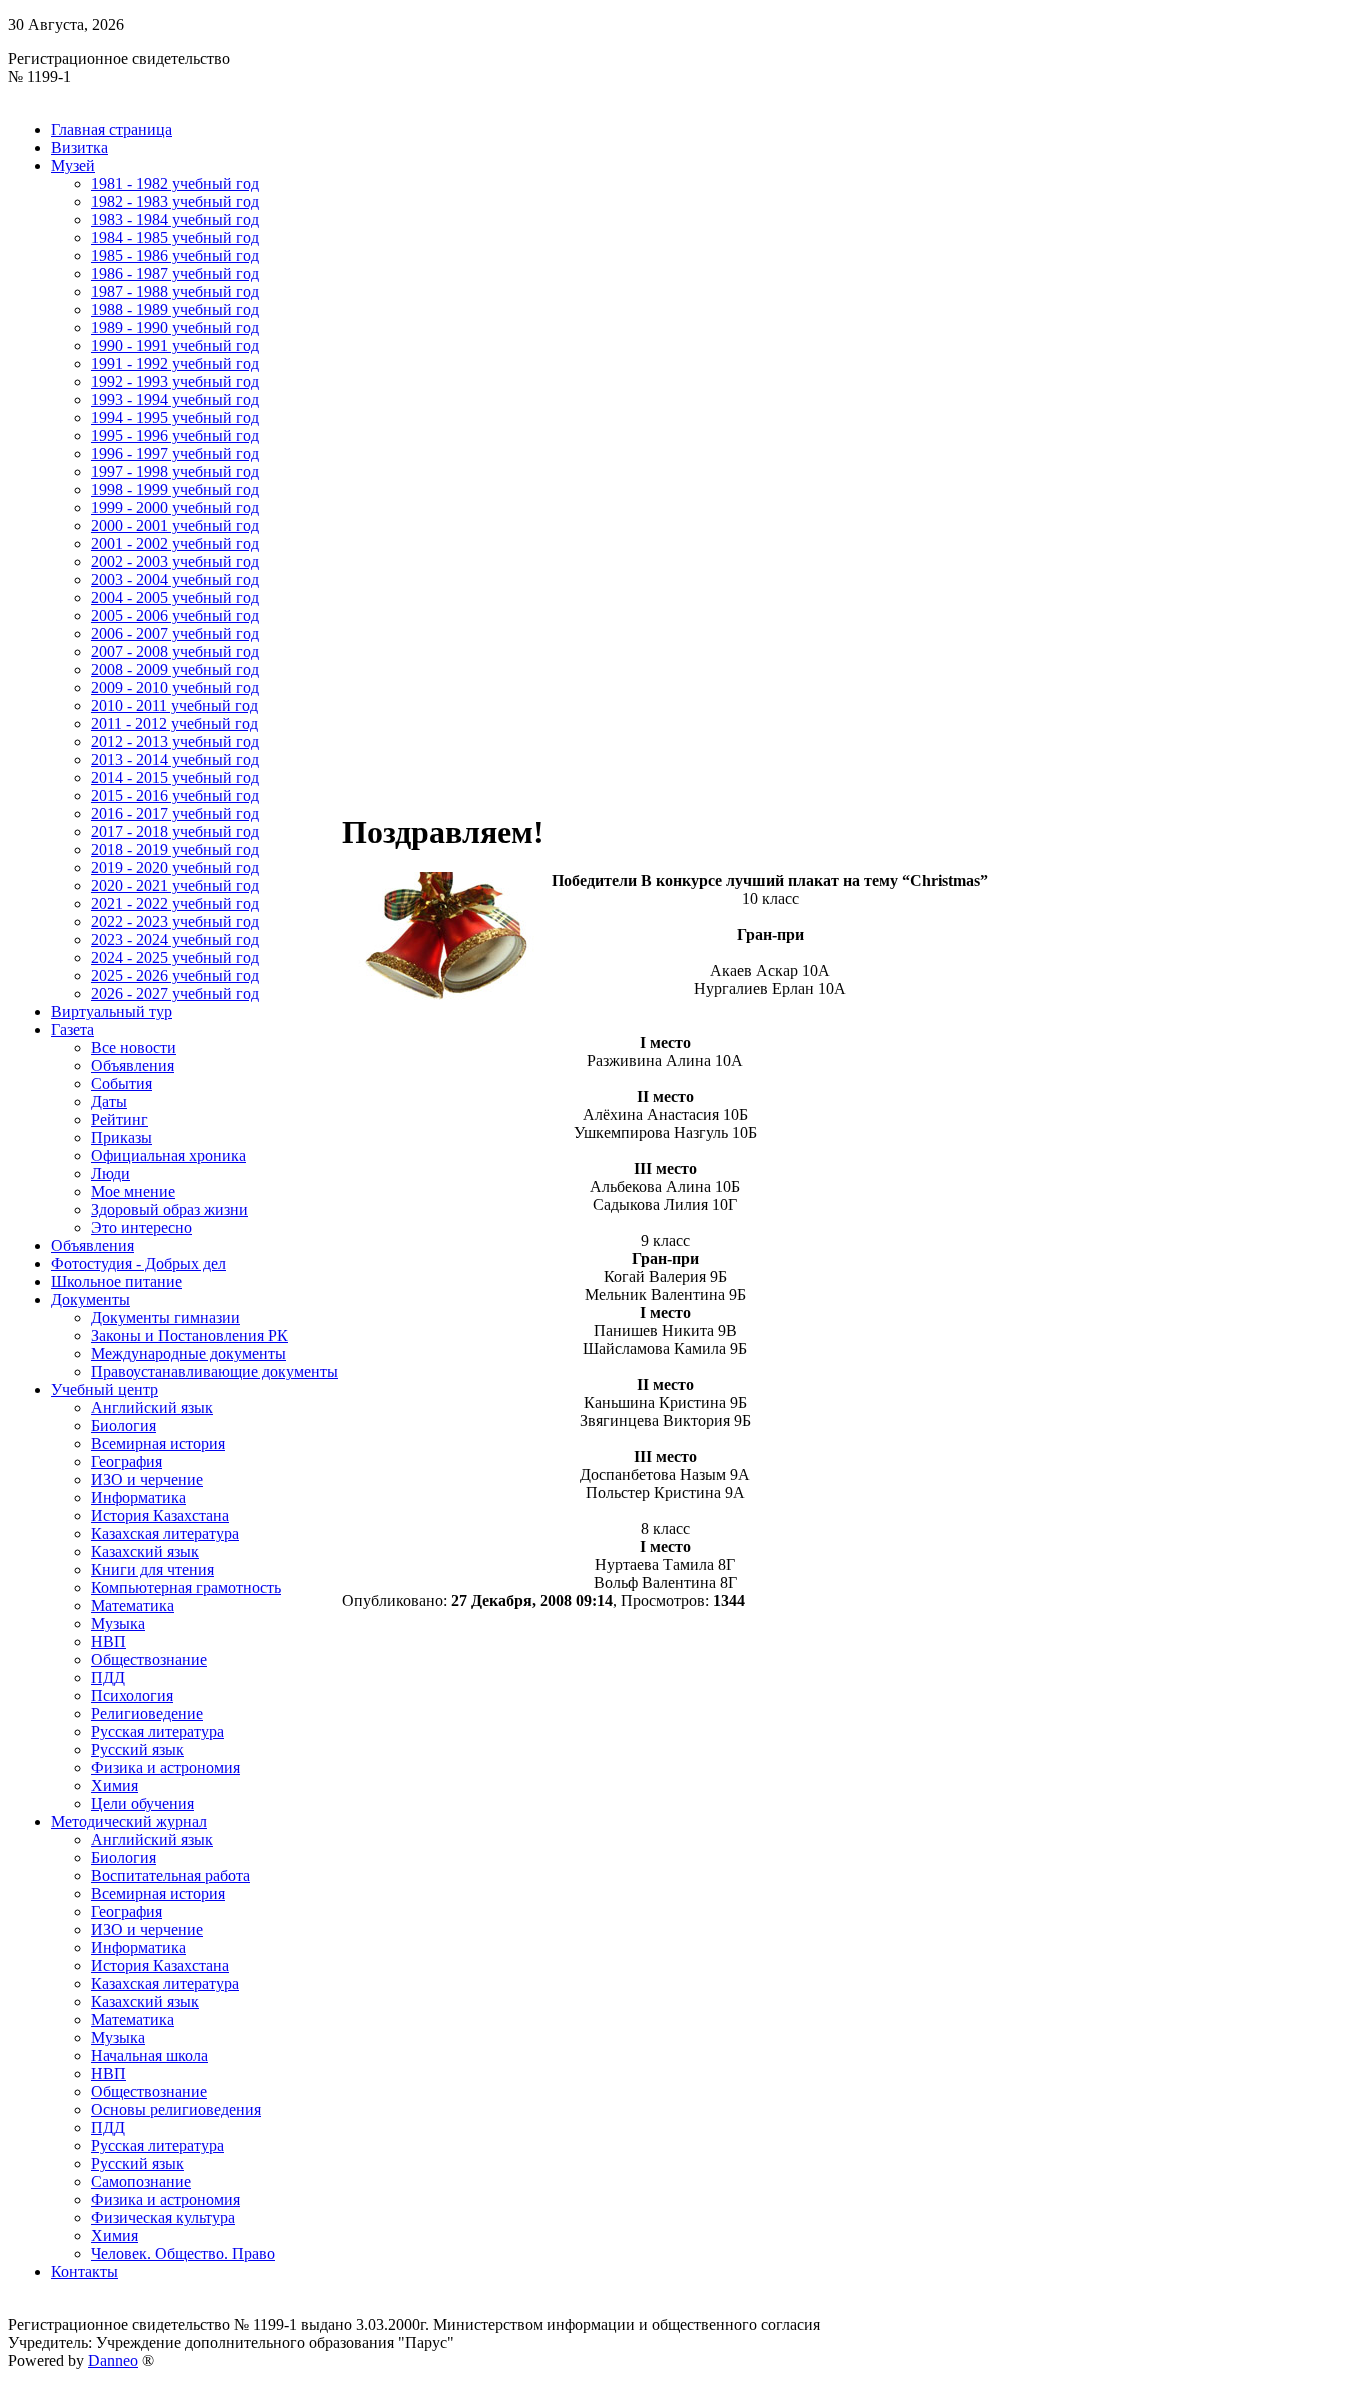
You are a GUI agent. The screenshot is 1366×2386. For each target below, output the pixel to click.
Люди (110, 1173)
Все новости (133, 1047)
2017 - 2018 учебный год (175, 831)
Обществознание (149, 1659)
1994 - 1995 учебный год (175, 417)
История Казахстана (160, 1515)
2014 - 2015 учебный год (175, 777)
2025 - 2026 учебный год (175, 975)
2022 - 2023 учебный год (175, 921)
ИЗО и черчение (147, 1479)
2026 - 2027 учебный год (175, 993)
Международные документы (188, 1353)
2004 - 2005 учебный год (175, 597)
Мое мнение (133, 1191)
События (121, 1083)
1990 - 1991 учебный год (175, 345)
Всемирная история (158, 1443)
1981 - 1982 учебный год (175, 183)
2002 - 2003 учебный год (175, 561)
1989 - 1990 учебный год (175, 327)
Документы (90, 1299)
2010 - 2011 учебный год (174, 705)
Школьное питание (116, 1281)
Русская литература (157, 1731)
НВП (108, 1641)
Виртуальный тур (111, 1011)
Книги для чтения (152, 1569)
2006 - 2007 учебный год (175, 633)
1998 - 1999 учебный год (175, 489)
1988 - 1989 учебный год (175, 309)
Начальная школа (149, 2055)
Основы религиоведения (176, 2109)
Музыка (118, 1623)
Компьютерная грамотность (186, 1587)
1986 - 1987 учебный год (175, 273)
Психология (132, 1695)
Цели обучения (142, 1803)
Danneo (113, 2360)
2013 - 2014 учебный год (175, 759)
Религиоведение (147, 1713)
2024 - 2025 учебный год (175, 957)
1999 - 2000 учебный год (175, 507)
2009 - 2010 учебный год (175, 687)
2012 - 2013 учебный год (175, 741)
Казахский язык (145, 1551)
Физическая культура (163, 2217)
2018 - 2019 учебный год (175, 849)
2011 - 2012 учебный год (174, 723)
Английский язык (152, 1407)
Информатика (138, 1497)
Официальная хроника (168, 1155)
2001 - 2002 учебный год (175, 543)
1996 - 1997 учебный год (175, 453)
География (126, 1461)
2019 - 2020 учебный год (175, 867)
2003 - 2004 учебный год (175, 579)
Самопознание (141, 2181)
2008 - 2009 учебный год (175, 669)
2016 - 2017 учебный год (175, 813)
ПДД (108, 1677)
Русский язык (137, 1749)
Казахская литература (165, 1533)
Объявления (132, 1065)
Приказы (121, 1137)
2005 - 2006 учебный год (175, 615)
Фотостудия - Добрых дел (138, 1263)
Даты (109, 1101)
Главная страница (111, 129)
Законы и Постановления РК (189, 1335)
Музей (73, 165)
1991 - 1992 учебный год (175, 363)
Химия (114, 1785)
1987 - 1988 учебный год (175, 291)
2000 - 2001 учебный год (175, 525)
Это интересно (141, 1227)
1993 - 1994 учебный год (175, 399)
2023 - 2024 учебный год (175, 939)
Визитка (79, 147)
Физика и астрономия (165, 1767)
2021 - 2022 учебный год (175, 903)
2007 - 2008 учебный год (175, 651)
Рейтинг (119, 1119)
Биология (123, 1425)
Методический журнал (129, 1821)
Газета (72, 1029)
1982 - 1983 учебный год (175, 201)
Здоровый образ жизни (169, 1209)
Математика (132, 1605)
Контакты (84, 2271)
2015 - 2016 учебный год (175, 795)
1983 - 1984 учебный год (175, 219)
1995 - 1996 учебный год (175, 435)
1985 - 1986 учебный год (175, 255)
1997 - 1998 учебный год (175, 471)
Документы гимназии (165, 1317)
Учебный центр (104, 1389)
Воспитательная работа (170, 1875)
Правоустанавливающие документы (214, 1371)
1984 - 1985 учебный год (175, 237)
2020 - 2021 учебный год (175, 885)
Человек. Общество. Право (183, 2253)
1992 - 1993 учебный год (175, 381)
